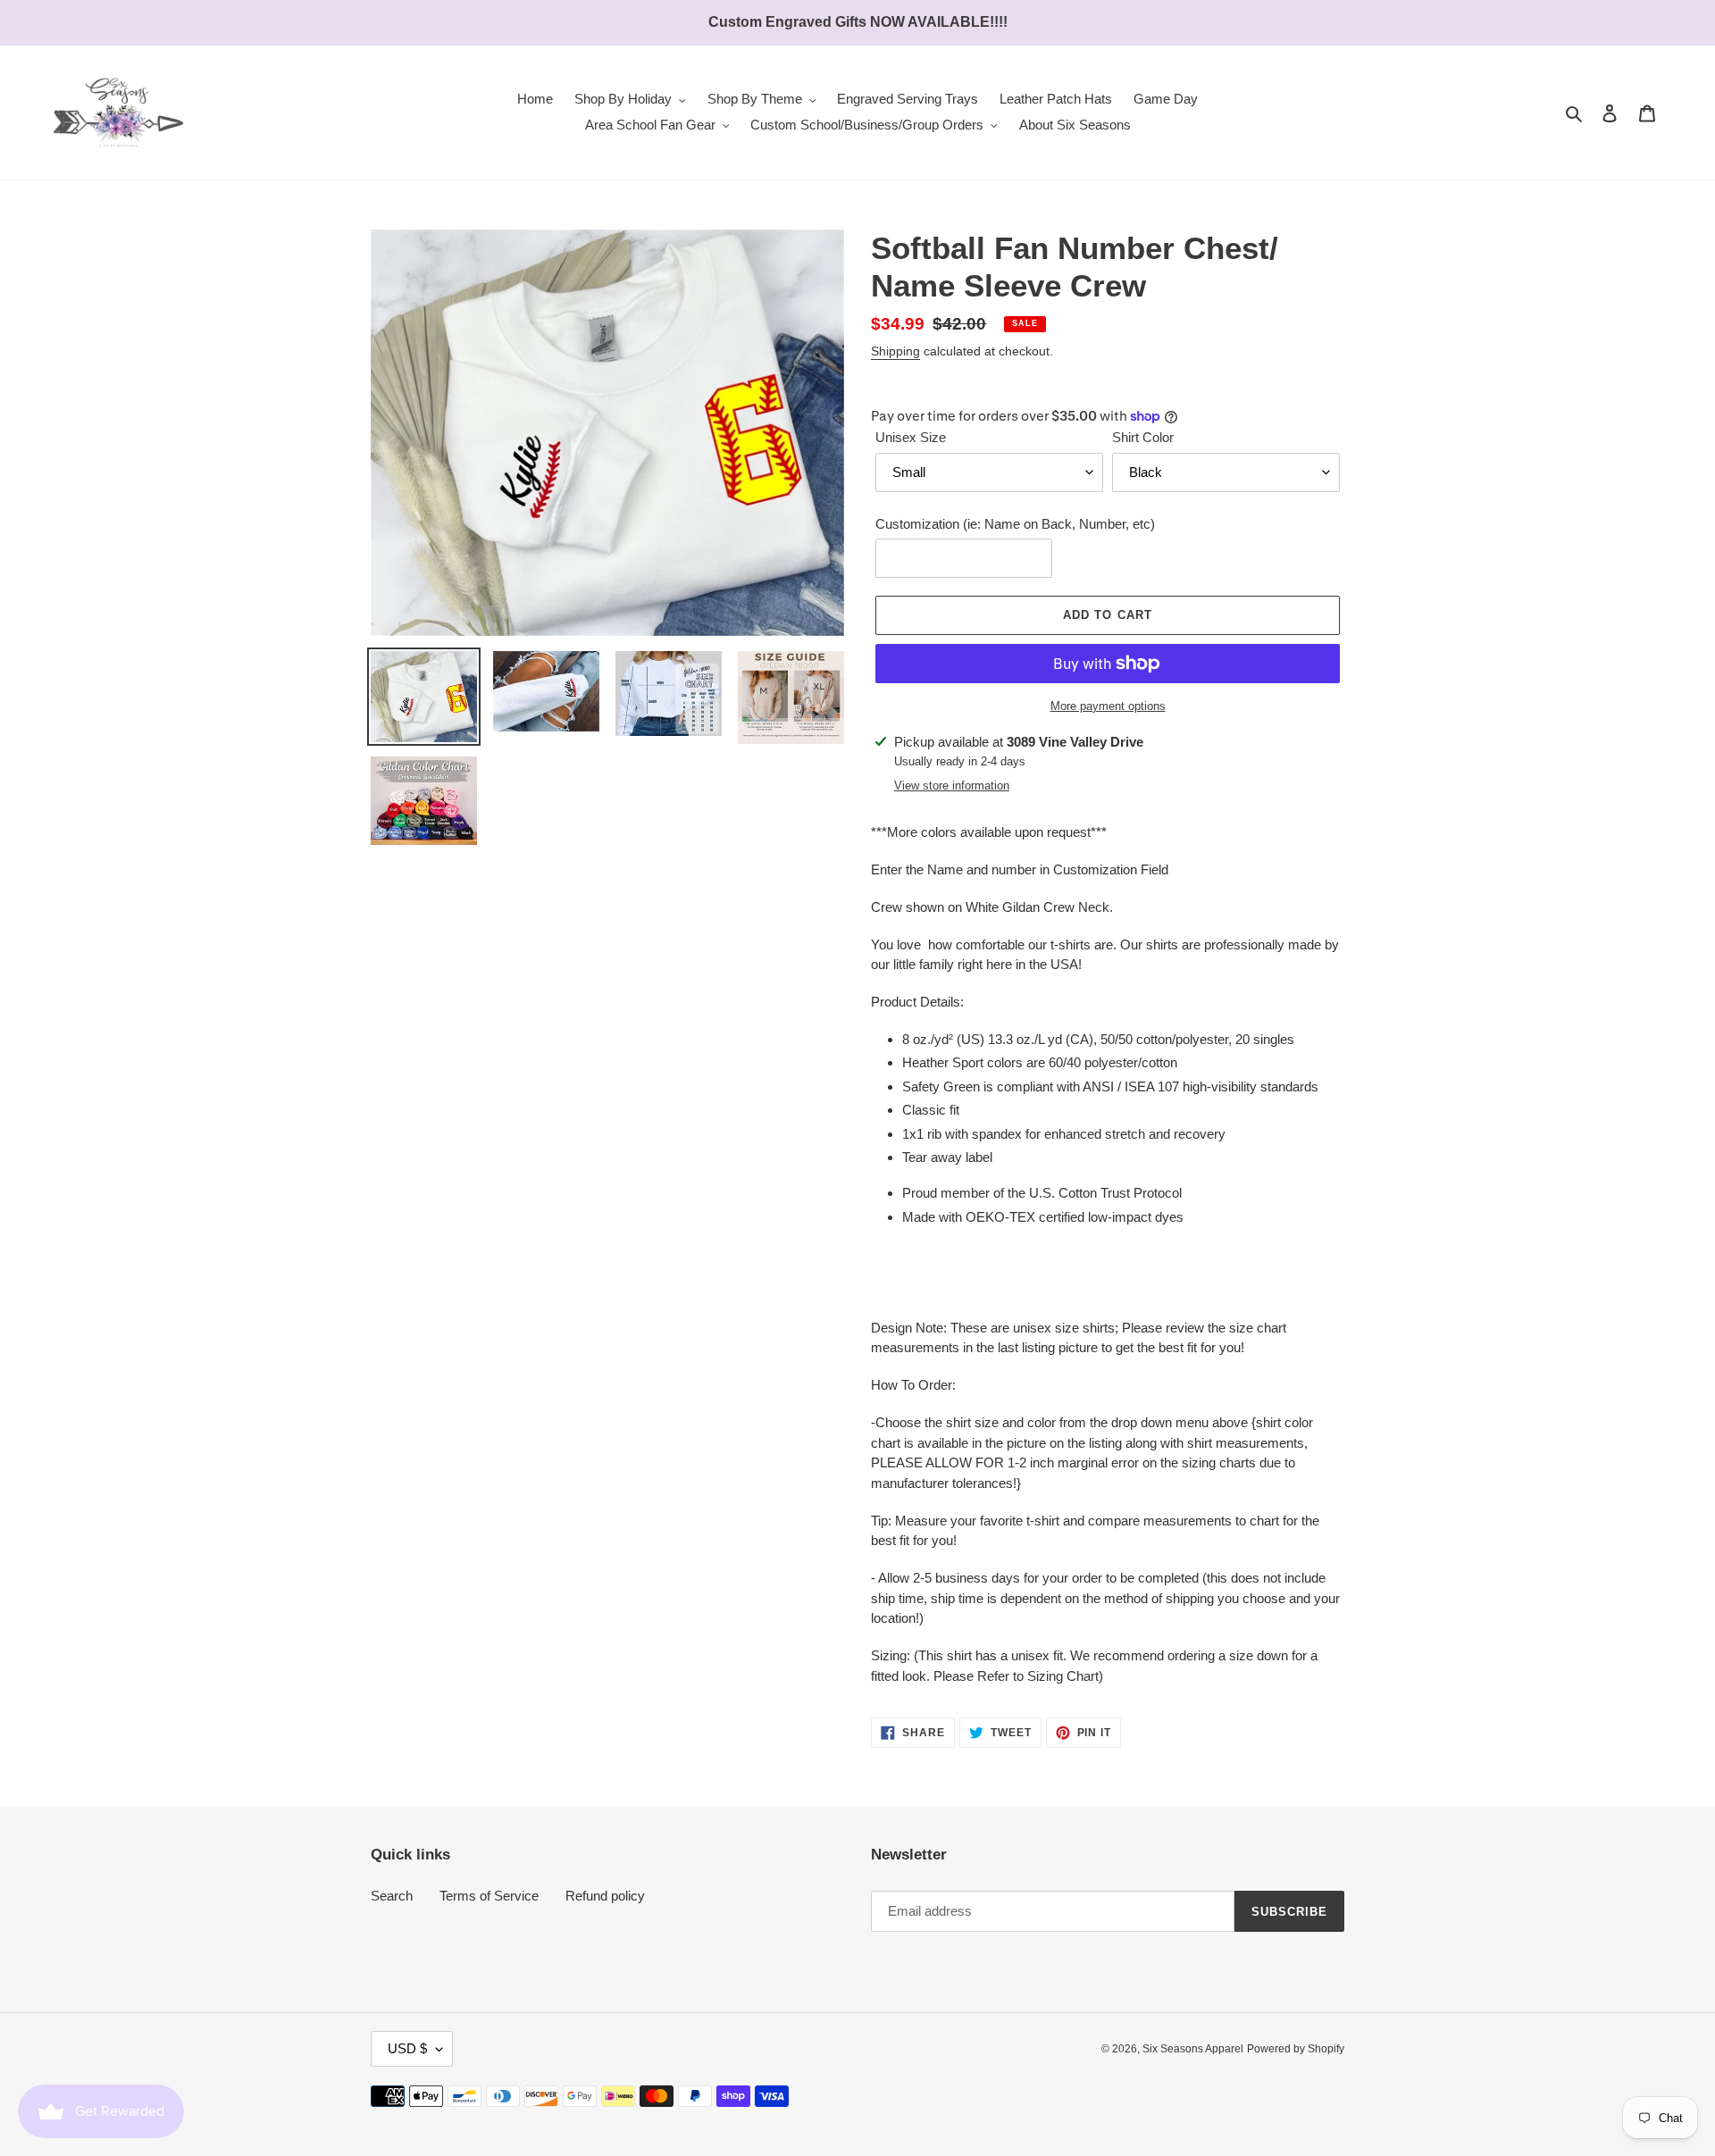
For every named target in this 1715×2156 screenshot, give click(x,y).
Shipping (895, 351)
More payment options (1108, 706)
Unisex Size (911, 437)
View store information (952, 786)
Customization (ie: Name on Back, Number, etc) (1015, 524)
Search (392, 1896)
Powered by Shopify (1296, 2049)
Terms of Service (489, 1896)
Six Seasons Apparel (1193, 2049)
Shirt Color (1143, 437)
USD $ (407, 2048)
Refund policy (605, 1896)
